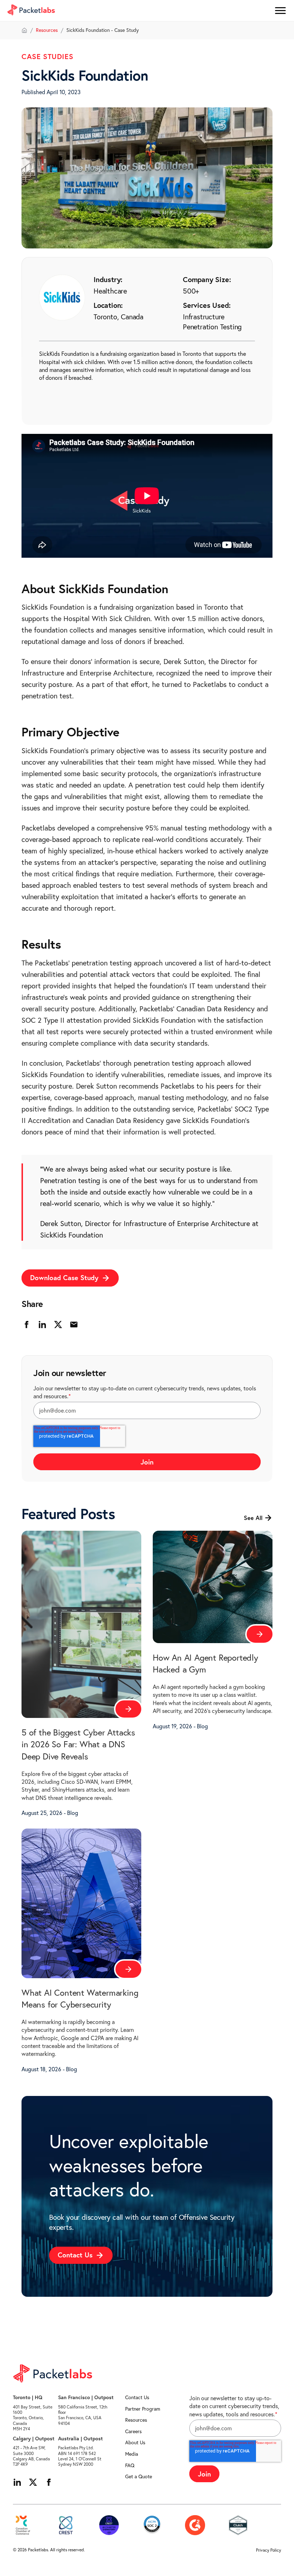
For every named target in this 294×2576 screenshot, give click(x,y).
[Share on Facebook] (27, 1325)
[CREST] (66, 2525)
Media (132, 2454)
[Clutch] (238, 2525)
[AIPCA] (152, 2525)
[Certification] (109, 2525)
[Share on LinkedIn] (42, 1325)
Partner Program (143, 2409)
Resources (47, 30)
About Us (135, 2442)
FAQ (130, 2465)
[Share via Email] (74, 1325)
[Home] (24, 30)
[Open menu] (280, 11)
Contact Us (137, 2397)
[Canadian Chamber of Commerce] (23, 2525)
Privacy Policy (269, 2550)
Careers (133, 2431)
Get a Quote (139, 2476)
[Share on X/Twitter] (58, 1325)
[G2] (195, 2525)
